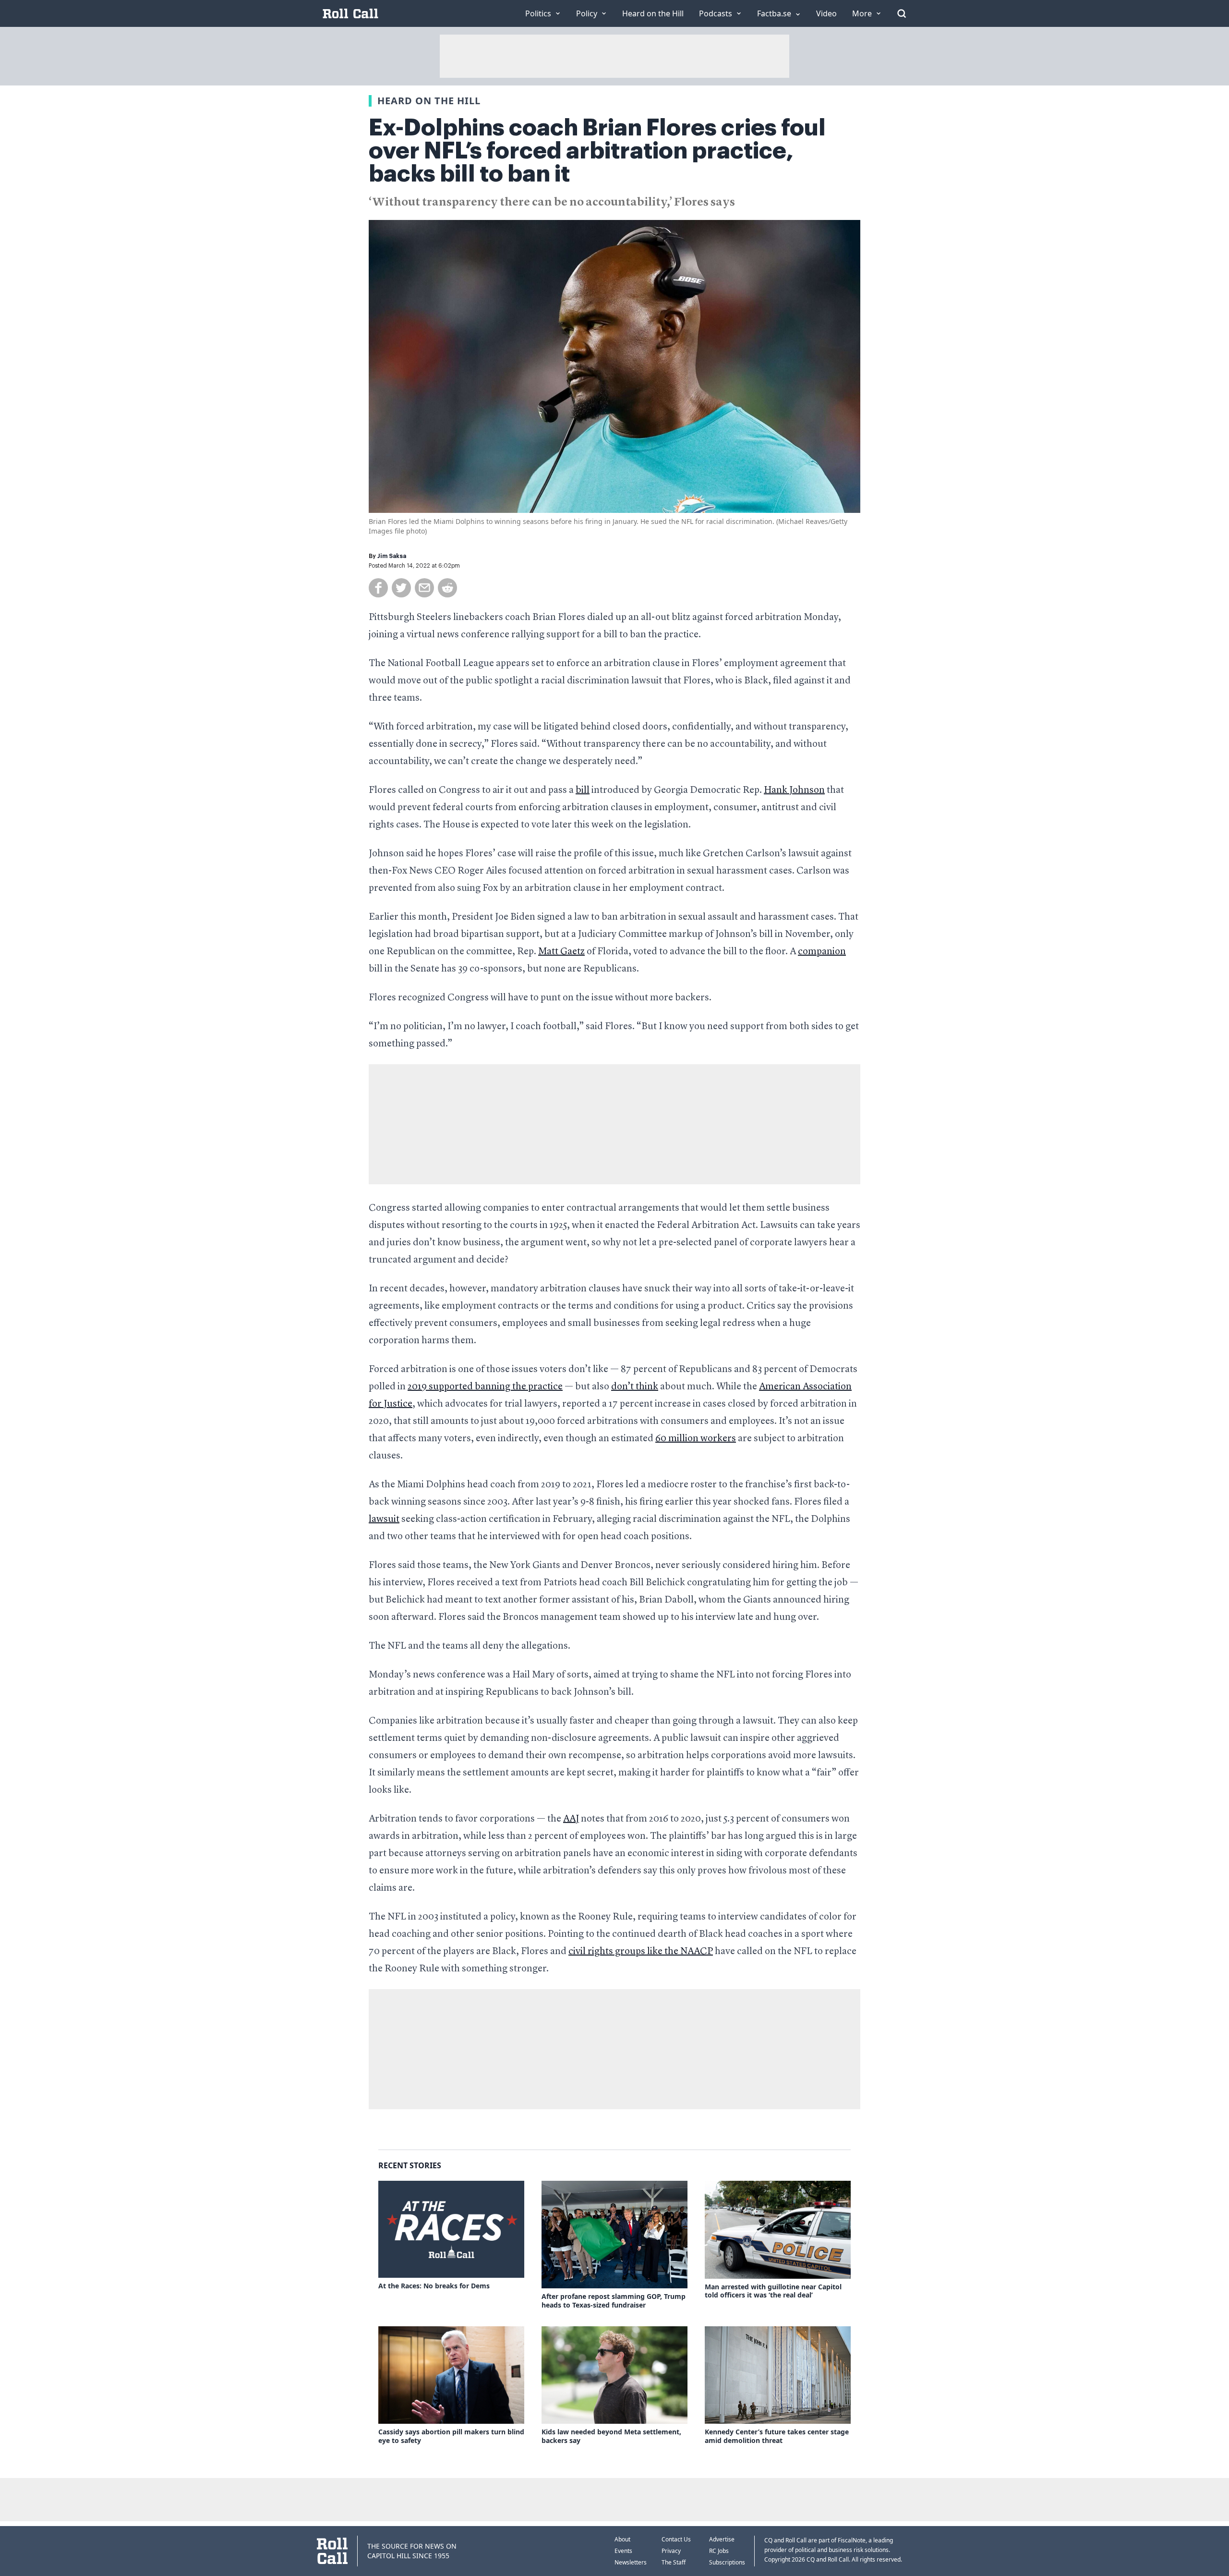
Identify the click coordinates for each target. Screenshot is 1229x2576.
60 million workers (696, 1439)
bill (583, 790)
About (622, 2539)
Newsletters (631, 2562)
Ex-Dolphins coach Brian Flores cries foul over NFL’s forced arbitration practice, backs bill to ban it (597, 151)
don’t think (635, 1387)
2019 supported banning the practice (485, 1387)
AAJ (571, 1819)
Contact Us (676, 2539)
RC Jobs (719, 2551)
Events (623, 2551)
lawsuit (384, 1519)
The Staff (674, 2562)
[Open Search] (902, 13)
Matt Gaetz (561, 952)
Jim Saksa (392, 556)
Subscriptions (727, 2562)
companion (822, 952)
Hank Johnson (794, 790)
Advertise (722, 2539)
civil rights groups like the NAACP (641, 1952)
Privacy (671, 2551)
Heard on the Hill (429, 101)
